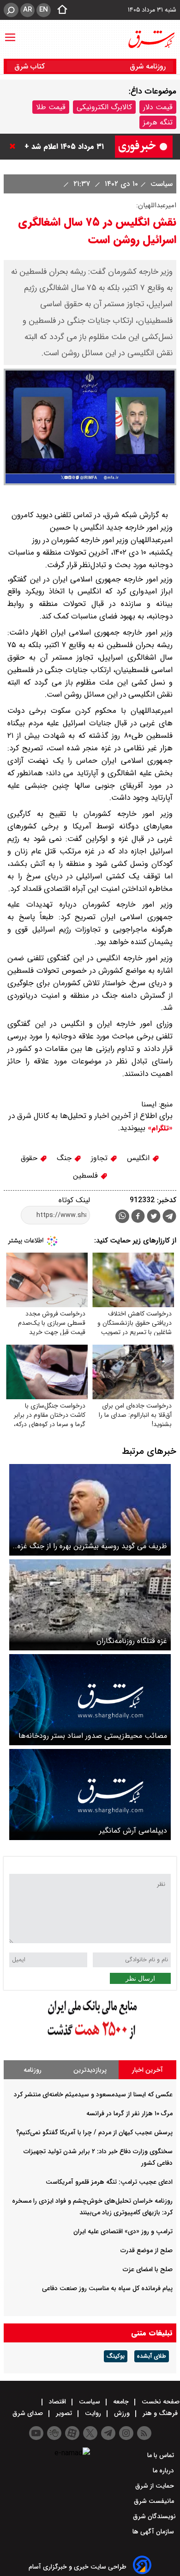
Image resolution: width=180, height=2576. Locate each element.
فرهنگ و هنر (160, 2413)
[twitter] (154, 1217)
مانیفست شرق (155, 2501)
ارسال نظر (140, 1978)
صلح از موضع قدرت (147, 2250)
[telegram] (169, 1218)
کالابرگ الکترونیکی (104, 107)
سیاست (160, 184)
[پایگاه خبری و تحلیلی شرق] (151, 39)
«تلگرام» (159, 1128)
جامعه (121, 2402)
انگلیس (139, 1158)
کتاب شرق (31, 66)
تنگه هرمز (158, 122)
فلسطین (87, 1176)
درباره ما (164, 2471)
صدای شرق (29, 2413)
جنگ (65, 1158)
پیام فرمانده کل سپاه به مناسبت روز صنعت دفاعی (107, 2288)
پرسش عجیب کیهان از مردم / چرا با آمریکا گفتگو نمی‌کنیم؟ (94, 2132)
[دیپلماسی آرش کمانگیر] (90, 1795)
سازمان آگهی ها (154, 2532)
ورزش (122, 2413)
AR (27, 10)
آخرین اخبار (147, 2070)
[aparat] (72, 2433)
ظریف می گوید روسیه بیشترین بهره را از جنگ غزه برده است (92, 1546)
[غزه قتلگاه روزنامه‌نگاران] (90, 1605)
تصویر (64, 2413)
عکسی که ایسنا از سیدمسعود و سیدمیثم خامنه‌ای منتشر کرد (93, 2094)
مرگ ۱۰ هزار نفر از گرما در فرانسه (129, 2113)
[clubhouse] (54, 2433)
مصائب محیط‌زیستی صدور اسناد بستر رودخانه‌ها (93, 1736)
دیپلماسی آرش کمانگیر (133, 1831)
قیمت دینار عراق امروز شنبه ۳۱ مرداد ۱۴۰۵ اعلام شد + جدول (62, 146)
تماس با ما (162, 2455)
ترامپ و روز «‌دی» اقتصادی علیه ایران (123, 2231)
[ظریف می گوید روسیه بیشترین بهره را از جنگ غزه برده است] (90, 1510)
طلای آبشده (152, 2356)
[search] (11, 10)
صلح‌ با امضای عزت (148, 2269)
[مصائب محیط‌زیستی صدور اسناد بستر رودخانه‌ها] (90, 1700)
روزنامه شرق (148, 66)
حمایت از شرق (156, 2486)
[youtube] (36, 2433)
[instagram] (126, 2433)
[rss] (144, 2433)
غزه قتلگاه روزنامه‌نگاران (132, 1641)
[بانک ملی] (90, 2040)
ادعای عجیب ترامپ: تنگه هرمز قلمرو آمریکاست (109, 2182)
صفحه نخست (160, 2402)
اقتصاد (57, 2402)
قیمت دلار (158, 107)
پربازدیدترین (90, 2070)
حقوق (30, 1158)
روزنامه (33, 2070)
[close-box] (15, 146)
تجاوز (100, 1158)
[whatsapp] (122, 1216)
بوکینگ (116, 2356)
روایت (93, 2413)
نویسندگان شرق (154, 2516)
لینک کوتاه (74, 1200)
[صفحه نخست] (60, 10)
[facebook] (138, 1217)
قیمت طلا (51, 107)
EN (44, 10)
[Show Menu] (10, 33)
